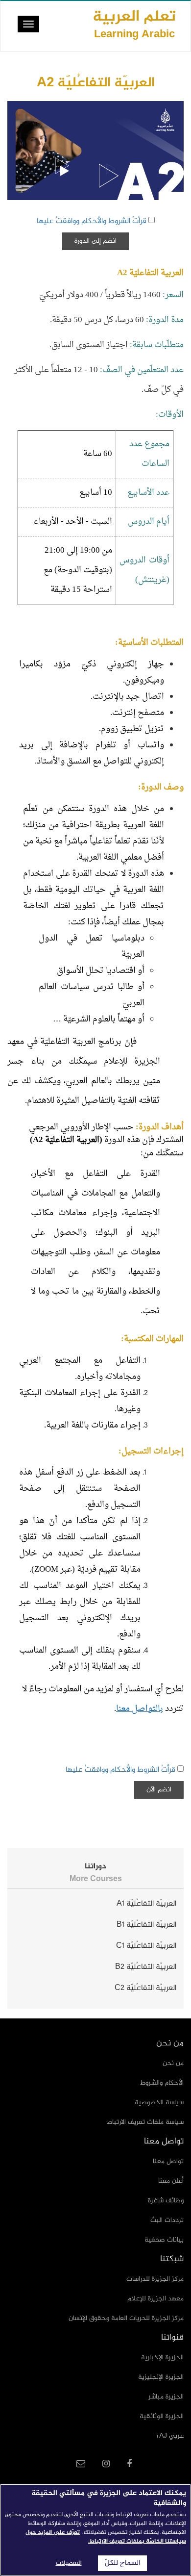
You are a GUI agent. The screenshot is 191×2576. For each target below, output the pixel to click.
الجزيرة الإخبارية (162, 2358)
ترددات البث (167, 2220)
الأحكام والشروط (162, 2083)
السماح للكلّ (122, 2563)
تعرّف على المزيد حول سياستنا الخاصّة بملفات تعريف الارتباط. (106, 2537)
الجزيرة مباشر (166, 2397)
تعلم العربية (134, 24)
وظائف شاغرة (166, 2201)
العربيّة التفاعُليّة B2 (146, 1967)
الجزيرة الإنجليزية (161, 2377)
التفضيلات (69, 2563)
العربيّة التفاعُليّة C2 (145, 1988)
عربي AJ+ (170, 2436)
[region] (95, 2530)
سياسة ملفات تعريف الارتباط (145, 2122)
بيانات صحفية (164, 2240)
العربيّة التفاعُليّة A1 (146, 1904)
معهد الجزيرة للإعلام (155, 2299)
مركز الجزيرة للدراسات (155, 2279)
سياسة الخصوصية (159, 2103)
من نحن (173, 2063)
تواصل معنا (168, 2161)
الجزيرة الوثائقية (162, 2416)
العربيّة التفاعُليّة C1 (146, 1946)
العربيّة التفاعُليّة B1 (146, 1925)
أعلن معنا (171, 2181)
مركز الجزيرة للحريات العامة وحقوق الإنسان (126, 2318)
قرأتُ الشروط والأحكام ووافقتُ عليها (92, 221)
